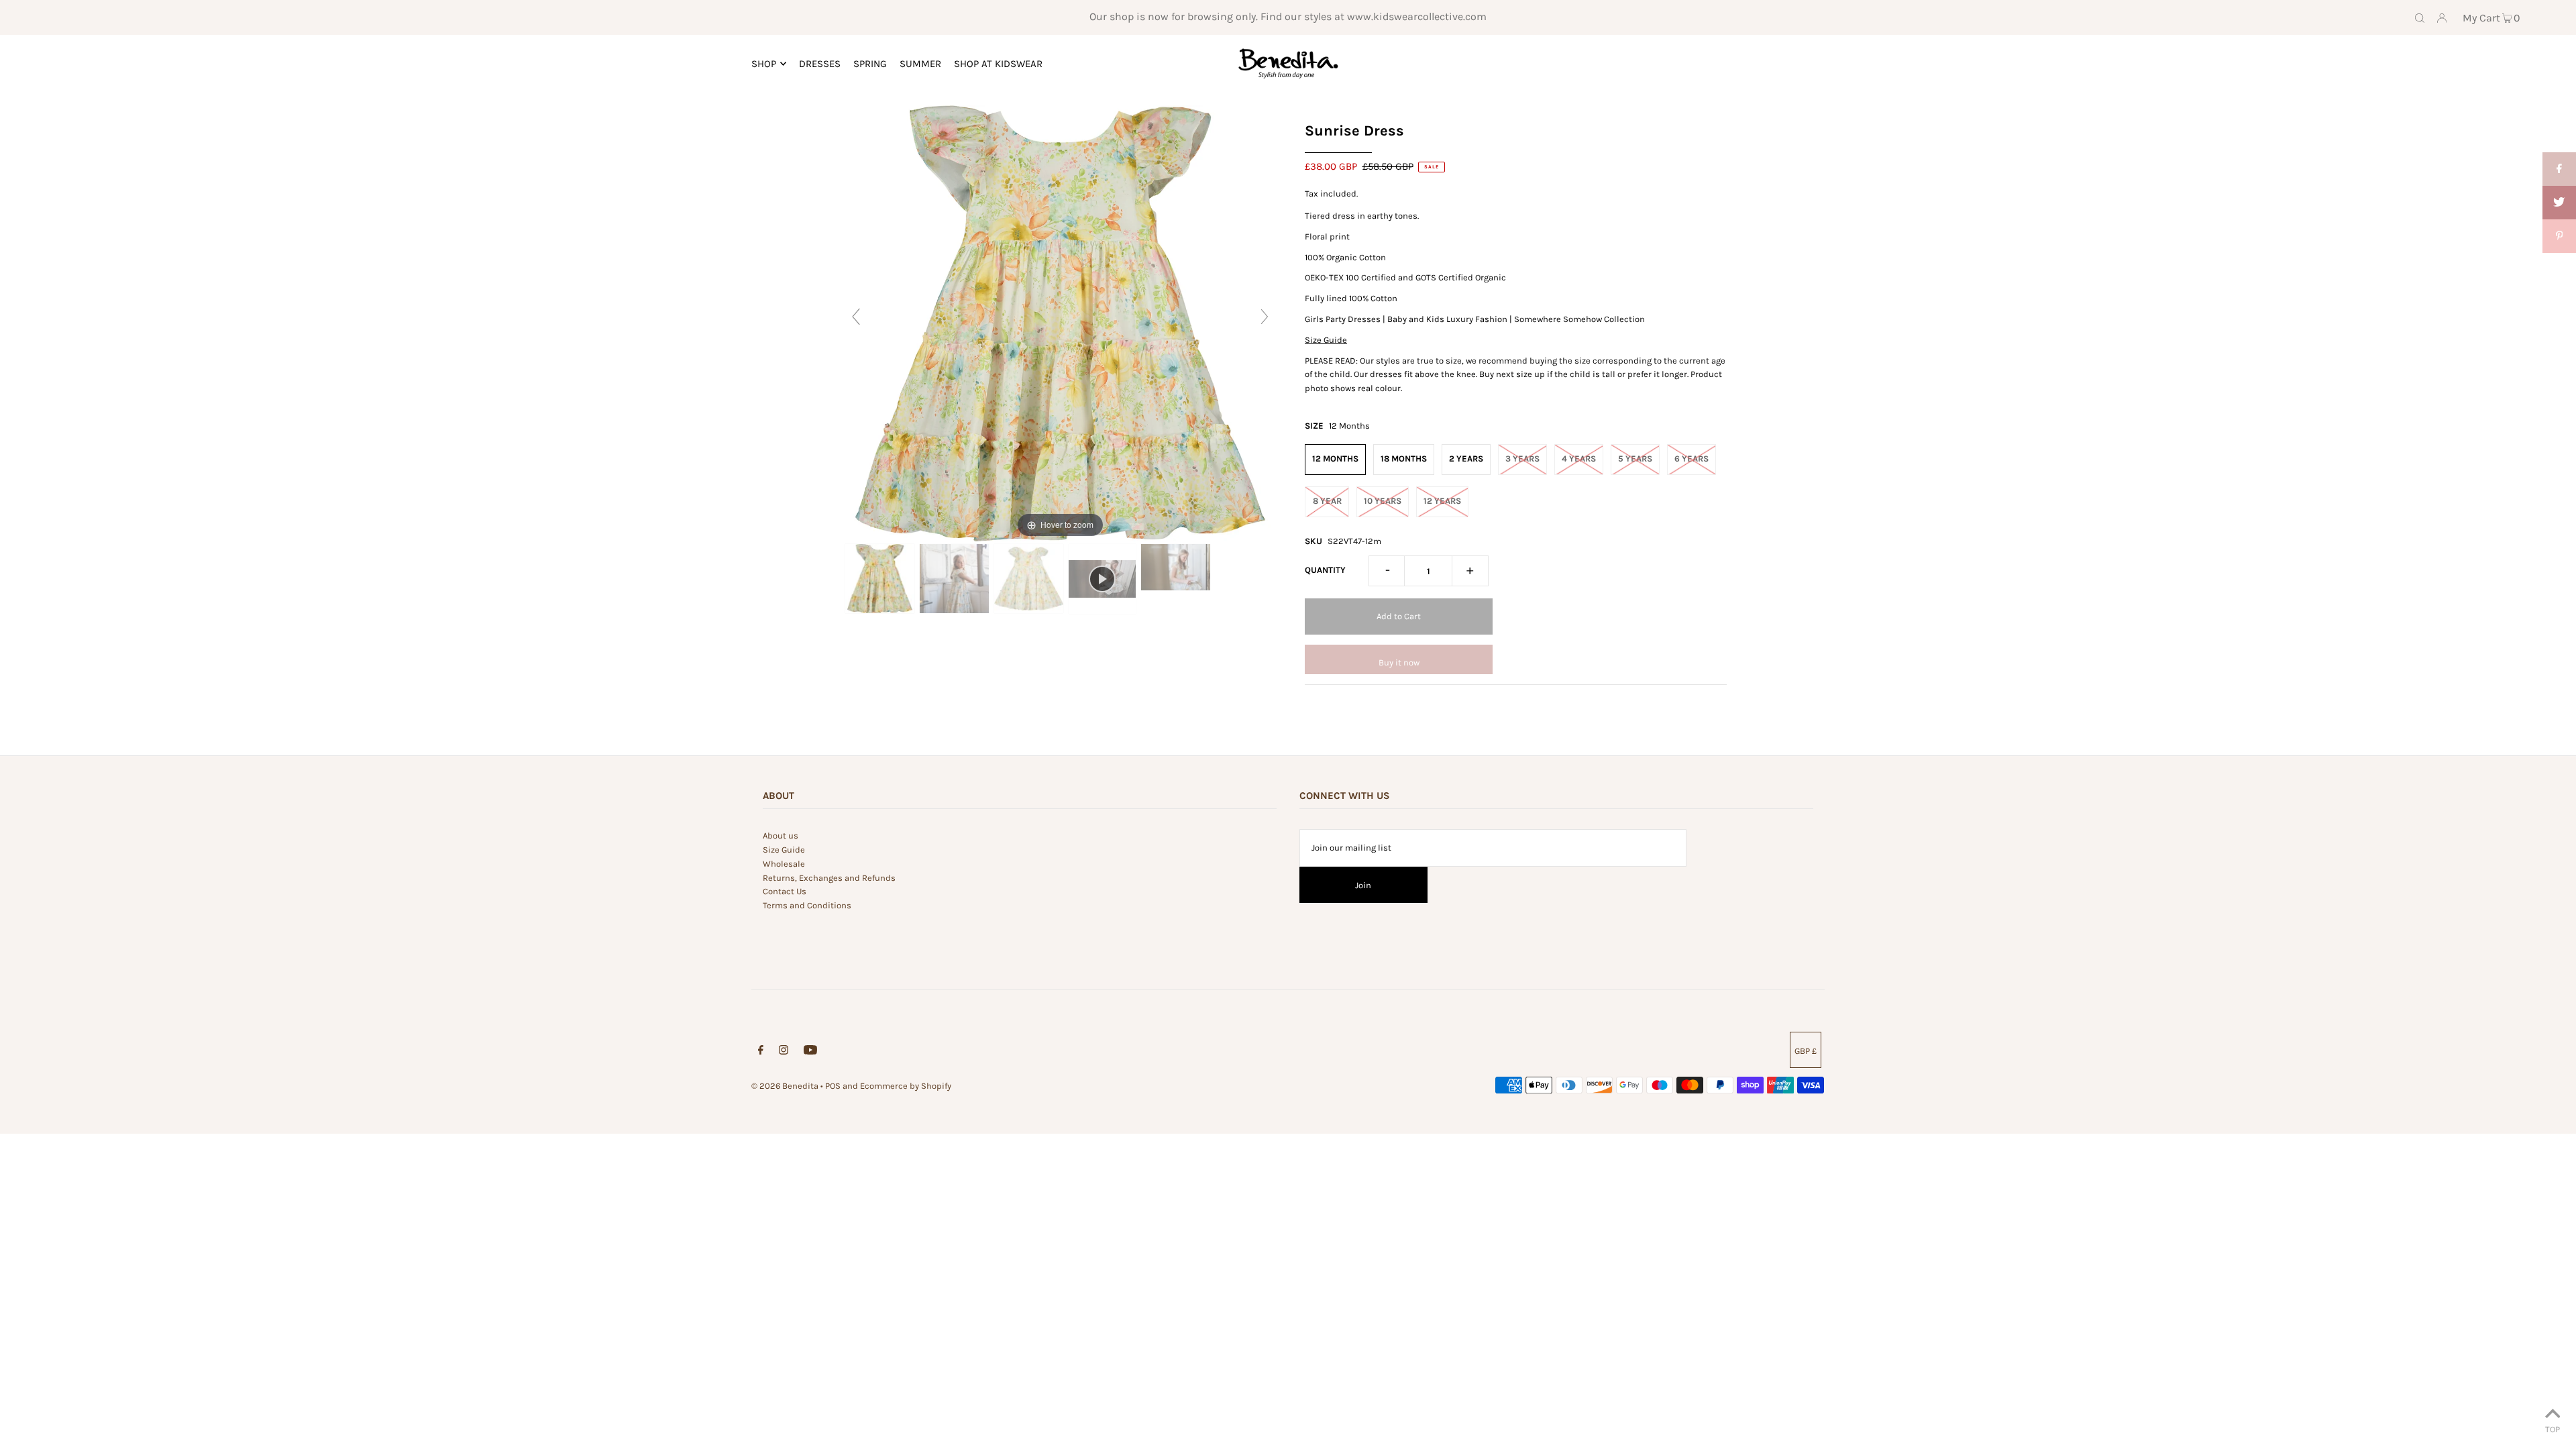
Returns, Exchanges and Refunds (829, 878)
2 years (1466, 459)
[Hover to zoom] (1060, 322)
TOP (2553, 1429)
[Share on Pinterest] (2559, 236)
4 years (1579, 459)
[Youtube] (810, 1052)
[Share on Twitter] (2559, 203)
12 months (1335, 459)
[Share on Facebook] (2559, 169)
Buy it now (1399, 662)
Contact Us (785, 891)
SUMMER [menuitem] (920, 64)
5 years (1635, 459)
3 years (1522, 459)
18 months (1404, 459)
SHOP (764, 64)
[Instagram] (784, 1052)
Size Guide (1326, 340)
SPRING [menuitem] (870, 64)
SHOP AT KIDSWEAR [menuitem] (998, 64)
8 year (1327, 501)
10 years (1383, 501)
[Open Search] (2420, 17)
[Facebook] (761, 1052)
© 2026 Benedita (785, 1086)
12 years (1442, 501)
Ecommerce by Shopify (906, 1086)
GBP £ (1806, 1051)
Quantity (1325, 570)
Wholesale (784, 864)
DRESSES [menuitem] (820, 64)
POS (833, 1086)
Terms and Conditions (807, 905)
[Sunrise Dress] (880, 579)
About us (781, 836)
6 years (1692, 459)
